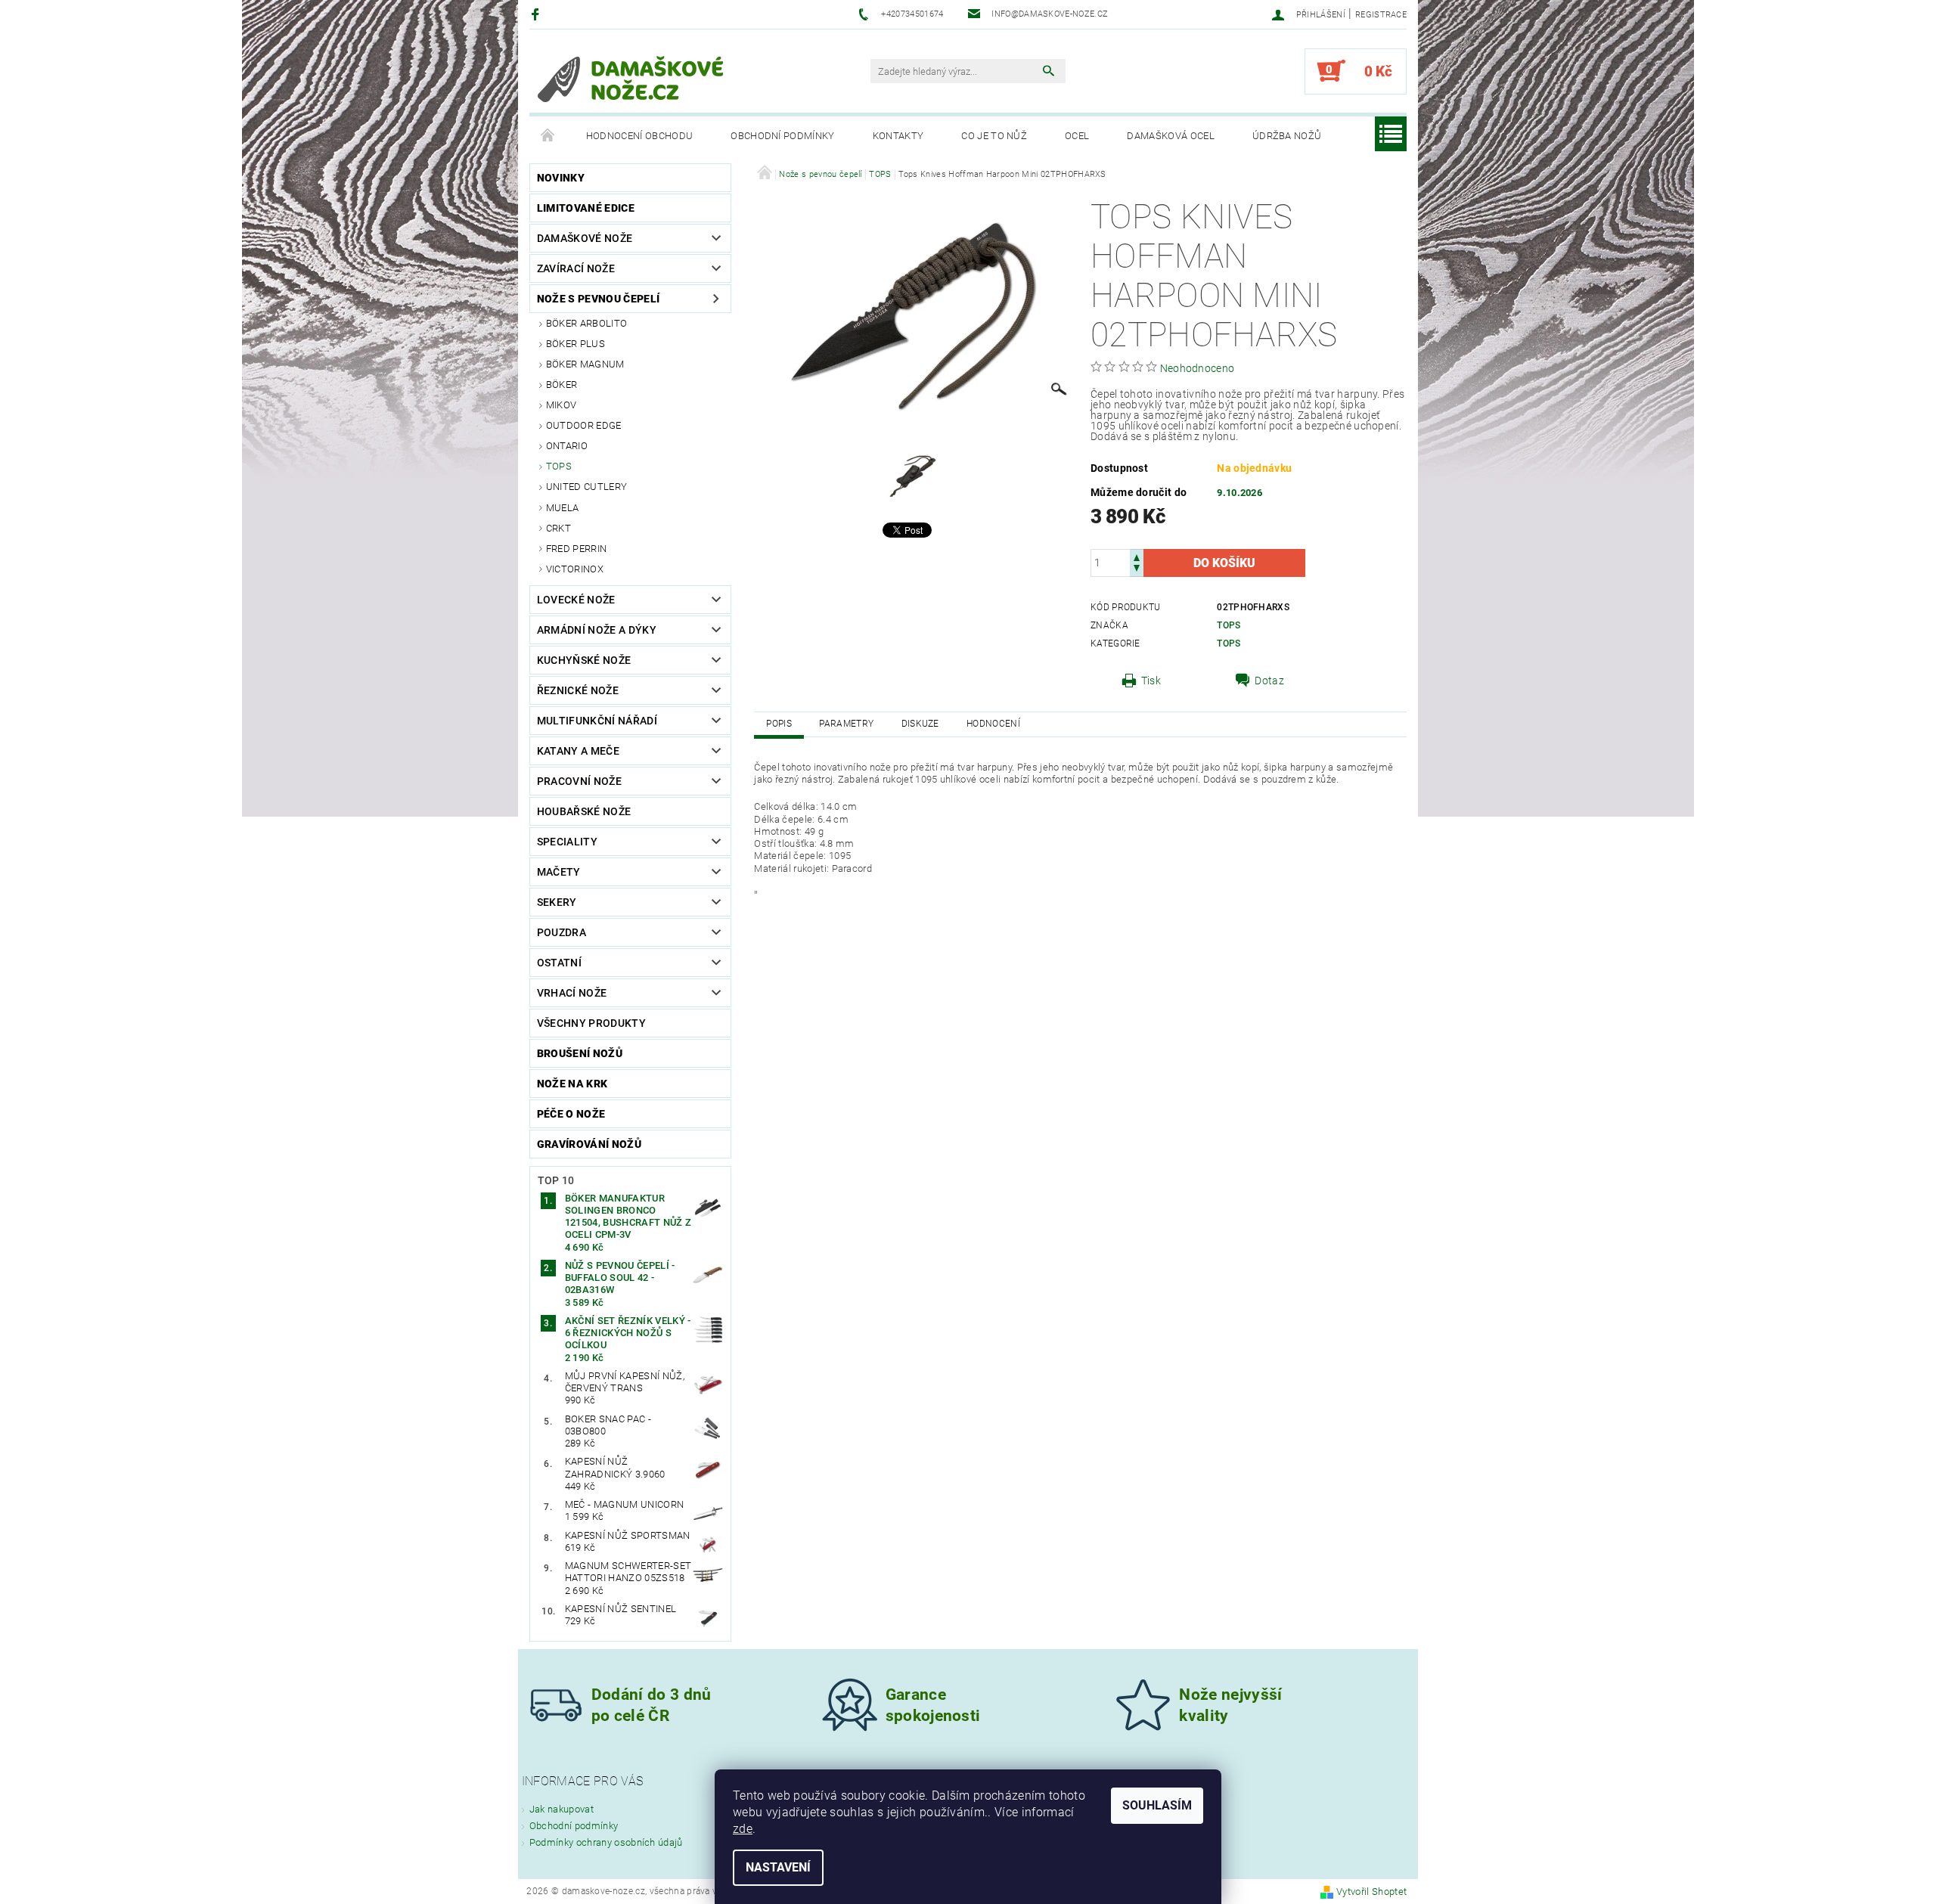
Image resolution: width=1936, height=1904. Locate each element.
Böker (562, 385)
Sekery (557, 902)
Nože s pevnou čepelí (598, 299)
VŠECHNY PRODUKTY (591, 1023)
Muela (563, 508)
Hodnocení (993, 724)
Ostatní (559, 963)
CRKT (558, 528)
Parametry (846, 724)
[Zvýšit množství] (1137, 556)
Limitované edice (586, 208)
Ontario (567, 446)
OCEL (1077, 136)
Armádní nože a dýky (597, 630)
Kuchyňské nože (584, 660)
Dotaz (1269, 681)
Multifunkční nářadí (597, 721)
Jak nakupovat (562, 1809)
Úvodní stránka (548, 136)
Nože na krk (572, 1084)
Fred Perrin (577, 549)
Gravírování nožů (589, 1144)
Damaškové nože (585, 238)
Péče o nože (571, 1114)
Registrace (1381, 15)
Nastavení (778, 1867)
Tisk (1151, 681)
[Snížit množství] (1137, 570)
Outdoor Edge (584, 425)
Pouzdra (562, 932)
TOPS (559, 466)
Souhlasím (1157, 1805)
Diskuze (920, 724)
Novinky (561, 178)
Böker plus (576, 344)
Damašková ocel (1170, 136)
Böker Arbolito (586, 323)
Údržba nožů (1287, 136)
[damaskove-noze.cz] (631, 79)
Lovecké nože (576, 600)
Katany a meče (578, 751)
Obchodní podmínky (782, 136)
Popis (779, 724)
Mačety (559, 872)
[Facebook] (537, 14)
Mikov (562, 405)
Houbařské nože (584, 811)
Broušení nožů (580, 1053)
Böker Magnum (585, 364)
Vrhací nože (572, 993)
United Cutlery (586, 487)
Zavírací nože (576, 268)
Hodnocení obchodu (639, 136)
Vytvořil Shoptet (1371, 1892)
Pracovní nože (579, 781)
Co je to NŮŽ (994, 136)
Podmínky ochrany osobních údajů (606, 1842)
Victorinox (575, 569)
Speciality (567, 842)
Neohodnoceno (1198, 368)
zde (743, 1829)
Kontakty (898, 136)
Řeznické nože (578, 690)
